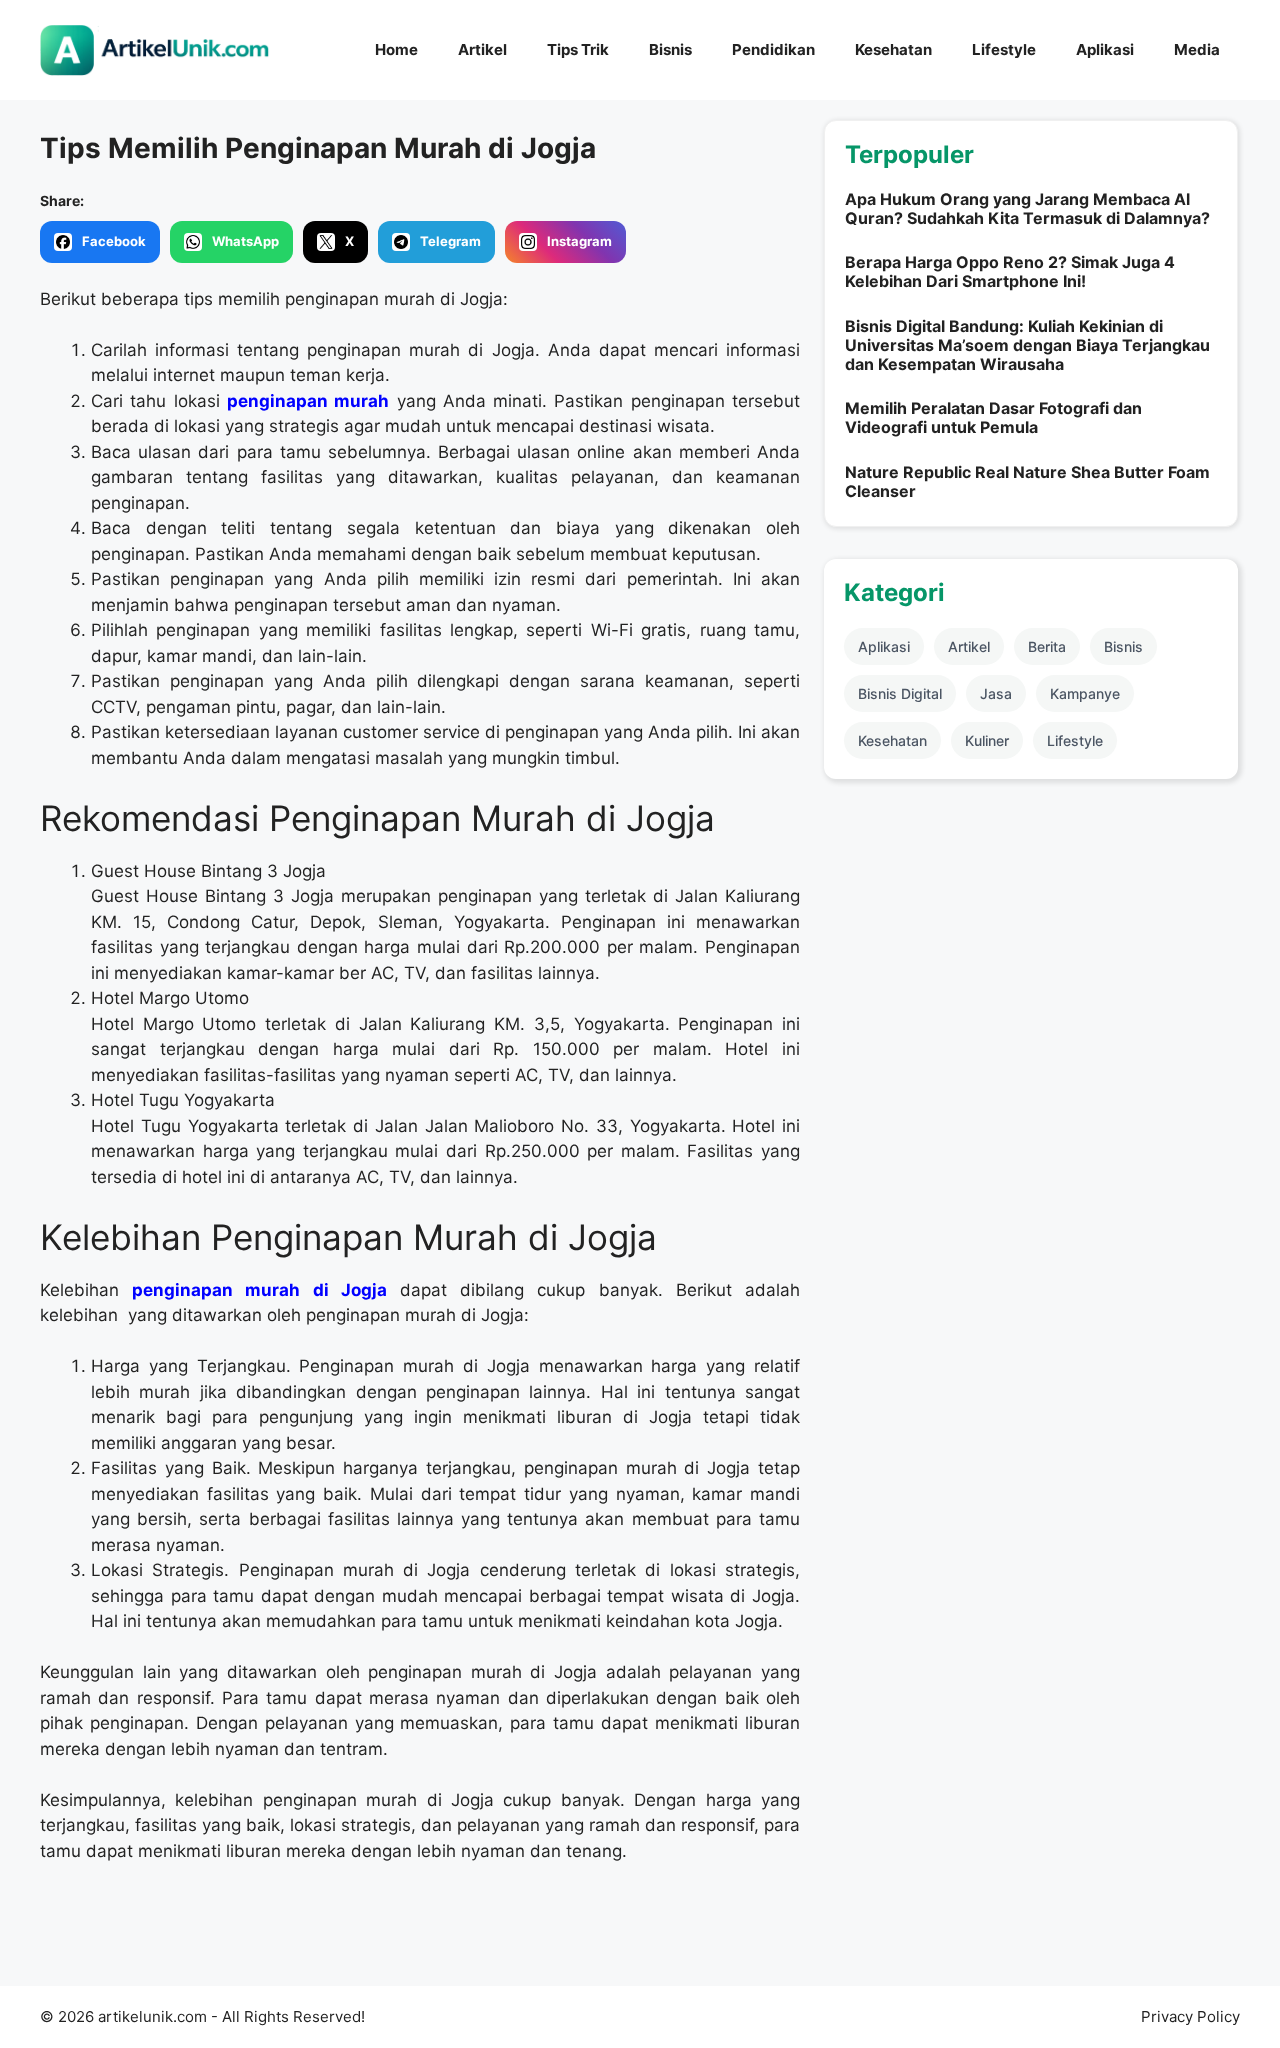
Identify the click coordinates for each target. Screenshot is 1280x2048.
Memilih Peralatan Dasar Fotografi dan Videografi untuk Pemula (993, 417)
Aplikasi (1105, 49)
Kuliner (987, 740)
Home (396, 49)
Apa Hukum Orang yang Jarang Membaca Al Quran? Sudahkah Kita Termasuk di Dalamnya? (1027, 208)
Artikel (482, 49)
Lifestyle (1004, 49)
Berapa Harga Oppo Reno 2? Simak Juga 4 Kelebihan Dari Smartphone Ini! (1010, 271)
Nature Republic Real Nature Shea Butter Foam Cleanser (1027, 481)
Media (1197, 49)
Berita (1047, 646)
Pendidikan (773, 49)
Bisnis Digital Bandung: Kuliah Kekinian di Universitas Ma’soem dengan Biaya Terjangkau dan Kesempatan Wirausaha (1027, 345)
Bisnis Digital (900, 693)
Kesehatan (893, 49)
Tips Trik (578, 49)
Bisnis (670, 49)
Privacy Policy (1190, 2016)
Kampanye (1085, 693)
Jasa (996, 693)
